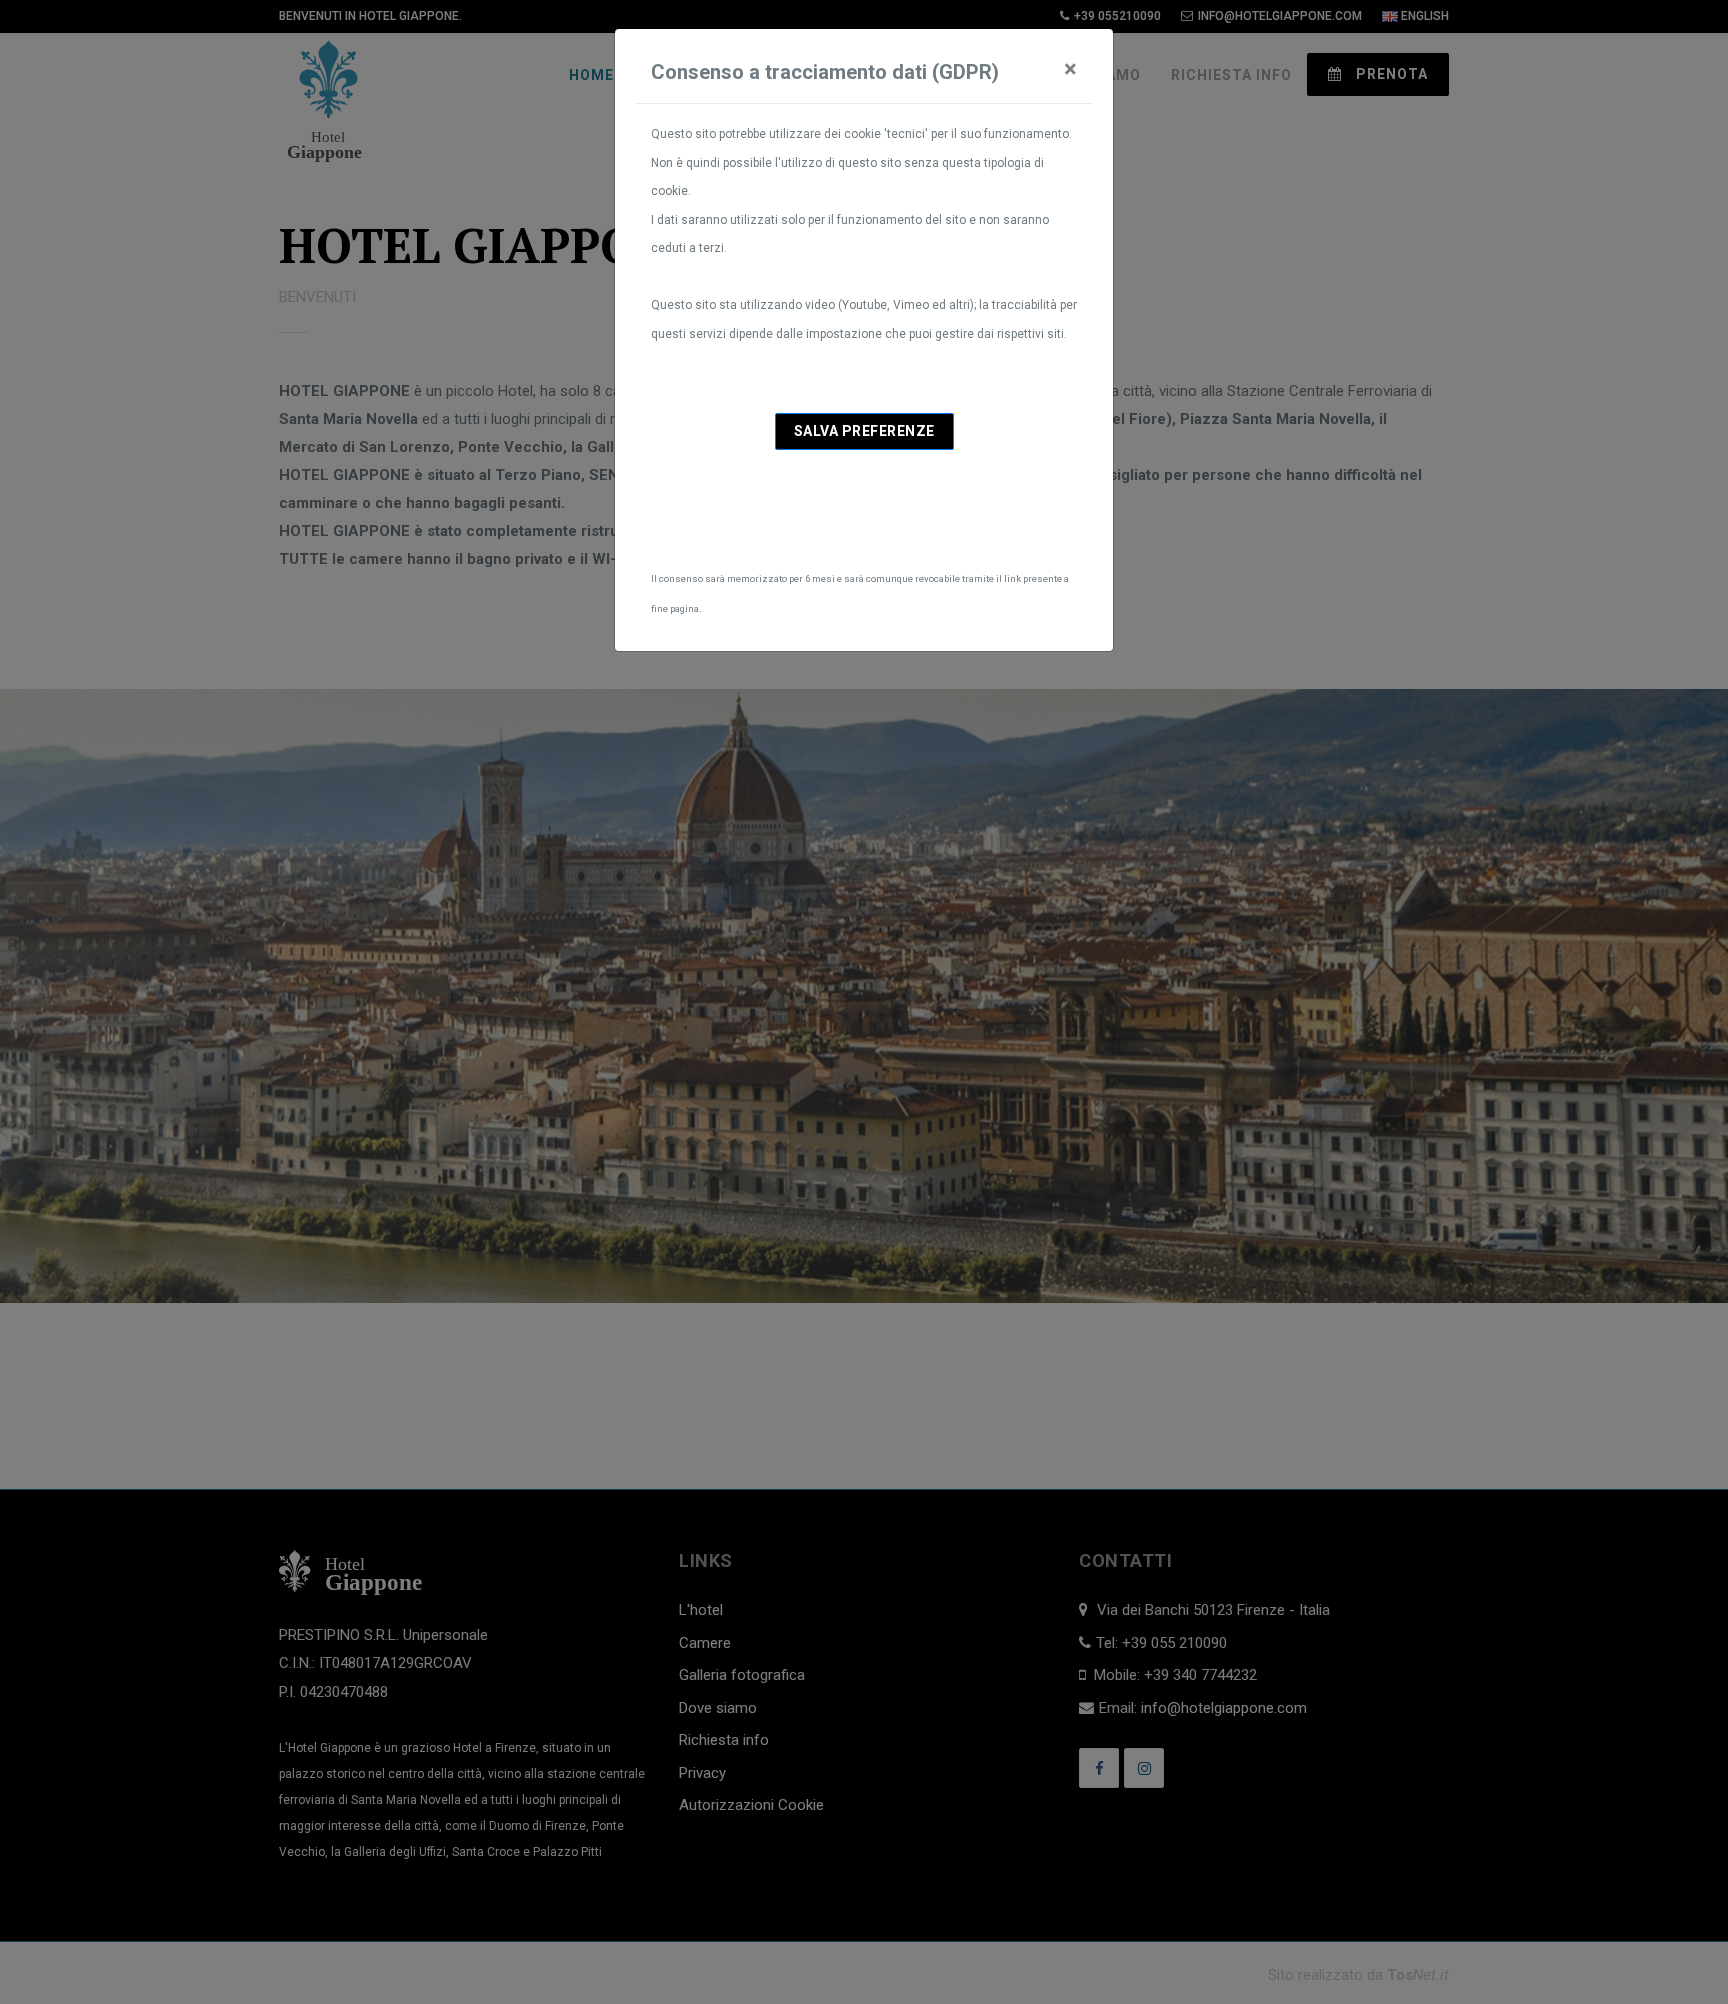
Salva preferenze (864, 431)
